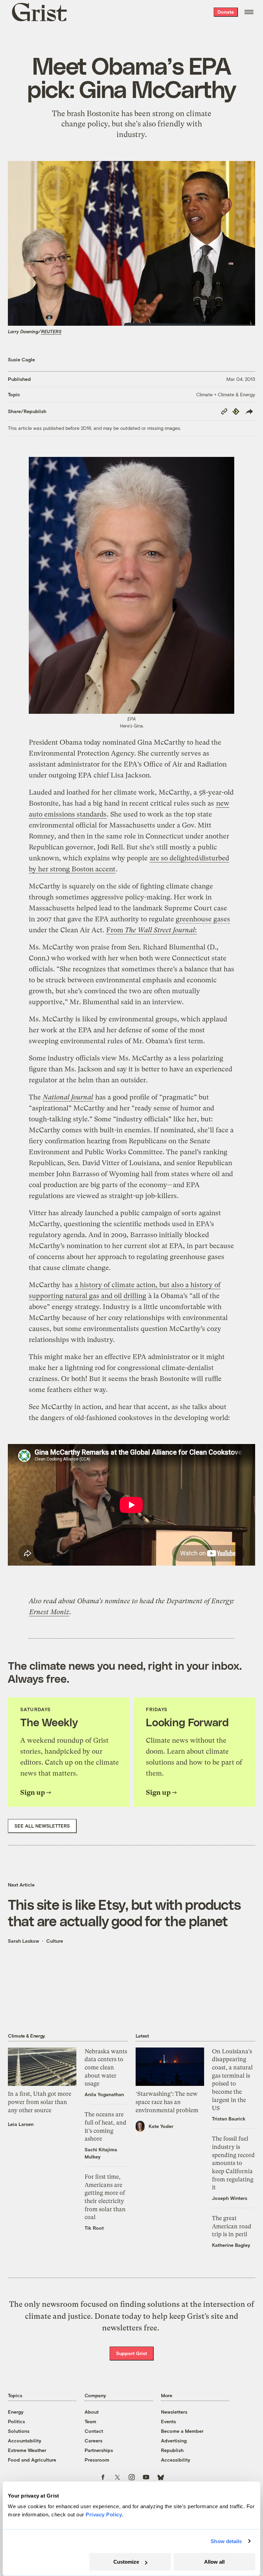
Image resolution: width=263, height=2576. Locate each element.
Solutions (19, 2431)
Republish (172, 2450)
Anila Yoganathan (104, 2094)
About (92, 2412)
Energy (16, 2412)
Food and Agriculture (32, 2460)
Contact (94, 2431)
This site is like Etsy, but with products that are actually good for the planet (124, 1912)
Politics (16, 2421)
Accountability (25, 2441)
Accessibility (176, 2460)
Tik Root (94, 2228)
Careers (93, 2441)
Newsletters (174, 2412)
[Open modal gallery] (131, 585)
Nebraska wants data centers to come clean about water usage (106, 2068)
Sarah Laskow (23, 1941)
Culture (55, 1941)
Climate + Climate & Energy (226, 394)
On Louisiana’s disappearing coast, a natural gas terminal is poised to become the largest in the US (232, 2080)
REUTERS (51, 332)
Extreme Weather (27, 2450)
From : (151, 930)
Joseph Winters (230, 2198)
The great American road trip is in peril (232, 2226)
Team (90, 2421)
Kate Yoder (161, 2126)
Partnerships (99, 2450)
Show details (226, 2541)
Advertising (174, 2441)
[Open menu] (249, 12)
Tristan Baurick (229, 2119)
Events (168, 2421)
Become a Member (182, 2431)
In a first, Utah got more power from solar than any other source (40, 2102)
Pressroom (97, 2460)
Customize (126, 2562)
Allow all (214, 2562)
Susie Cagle (21, 359)
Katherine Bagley (231, 2245)
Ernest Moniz (49, 1612)
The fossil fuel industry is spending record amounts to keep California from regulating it (233, 2163)
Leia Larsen (21, 2124)
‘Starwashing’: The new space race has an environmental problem (167, 2102)
